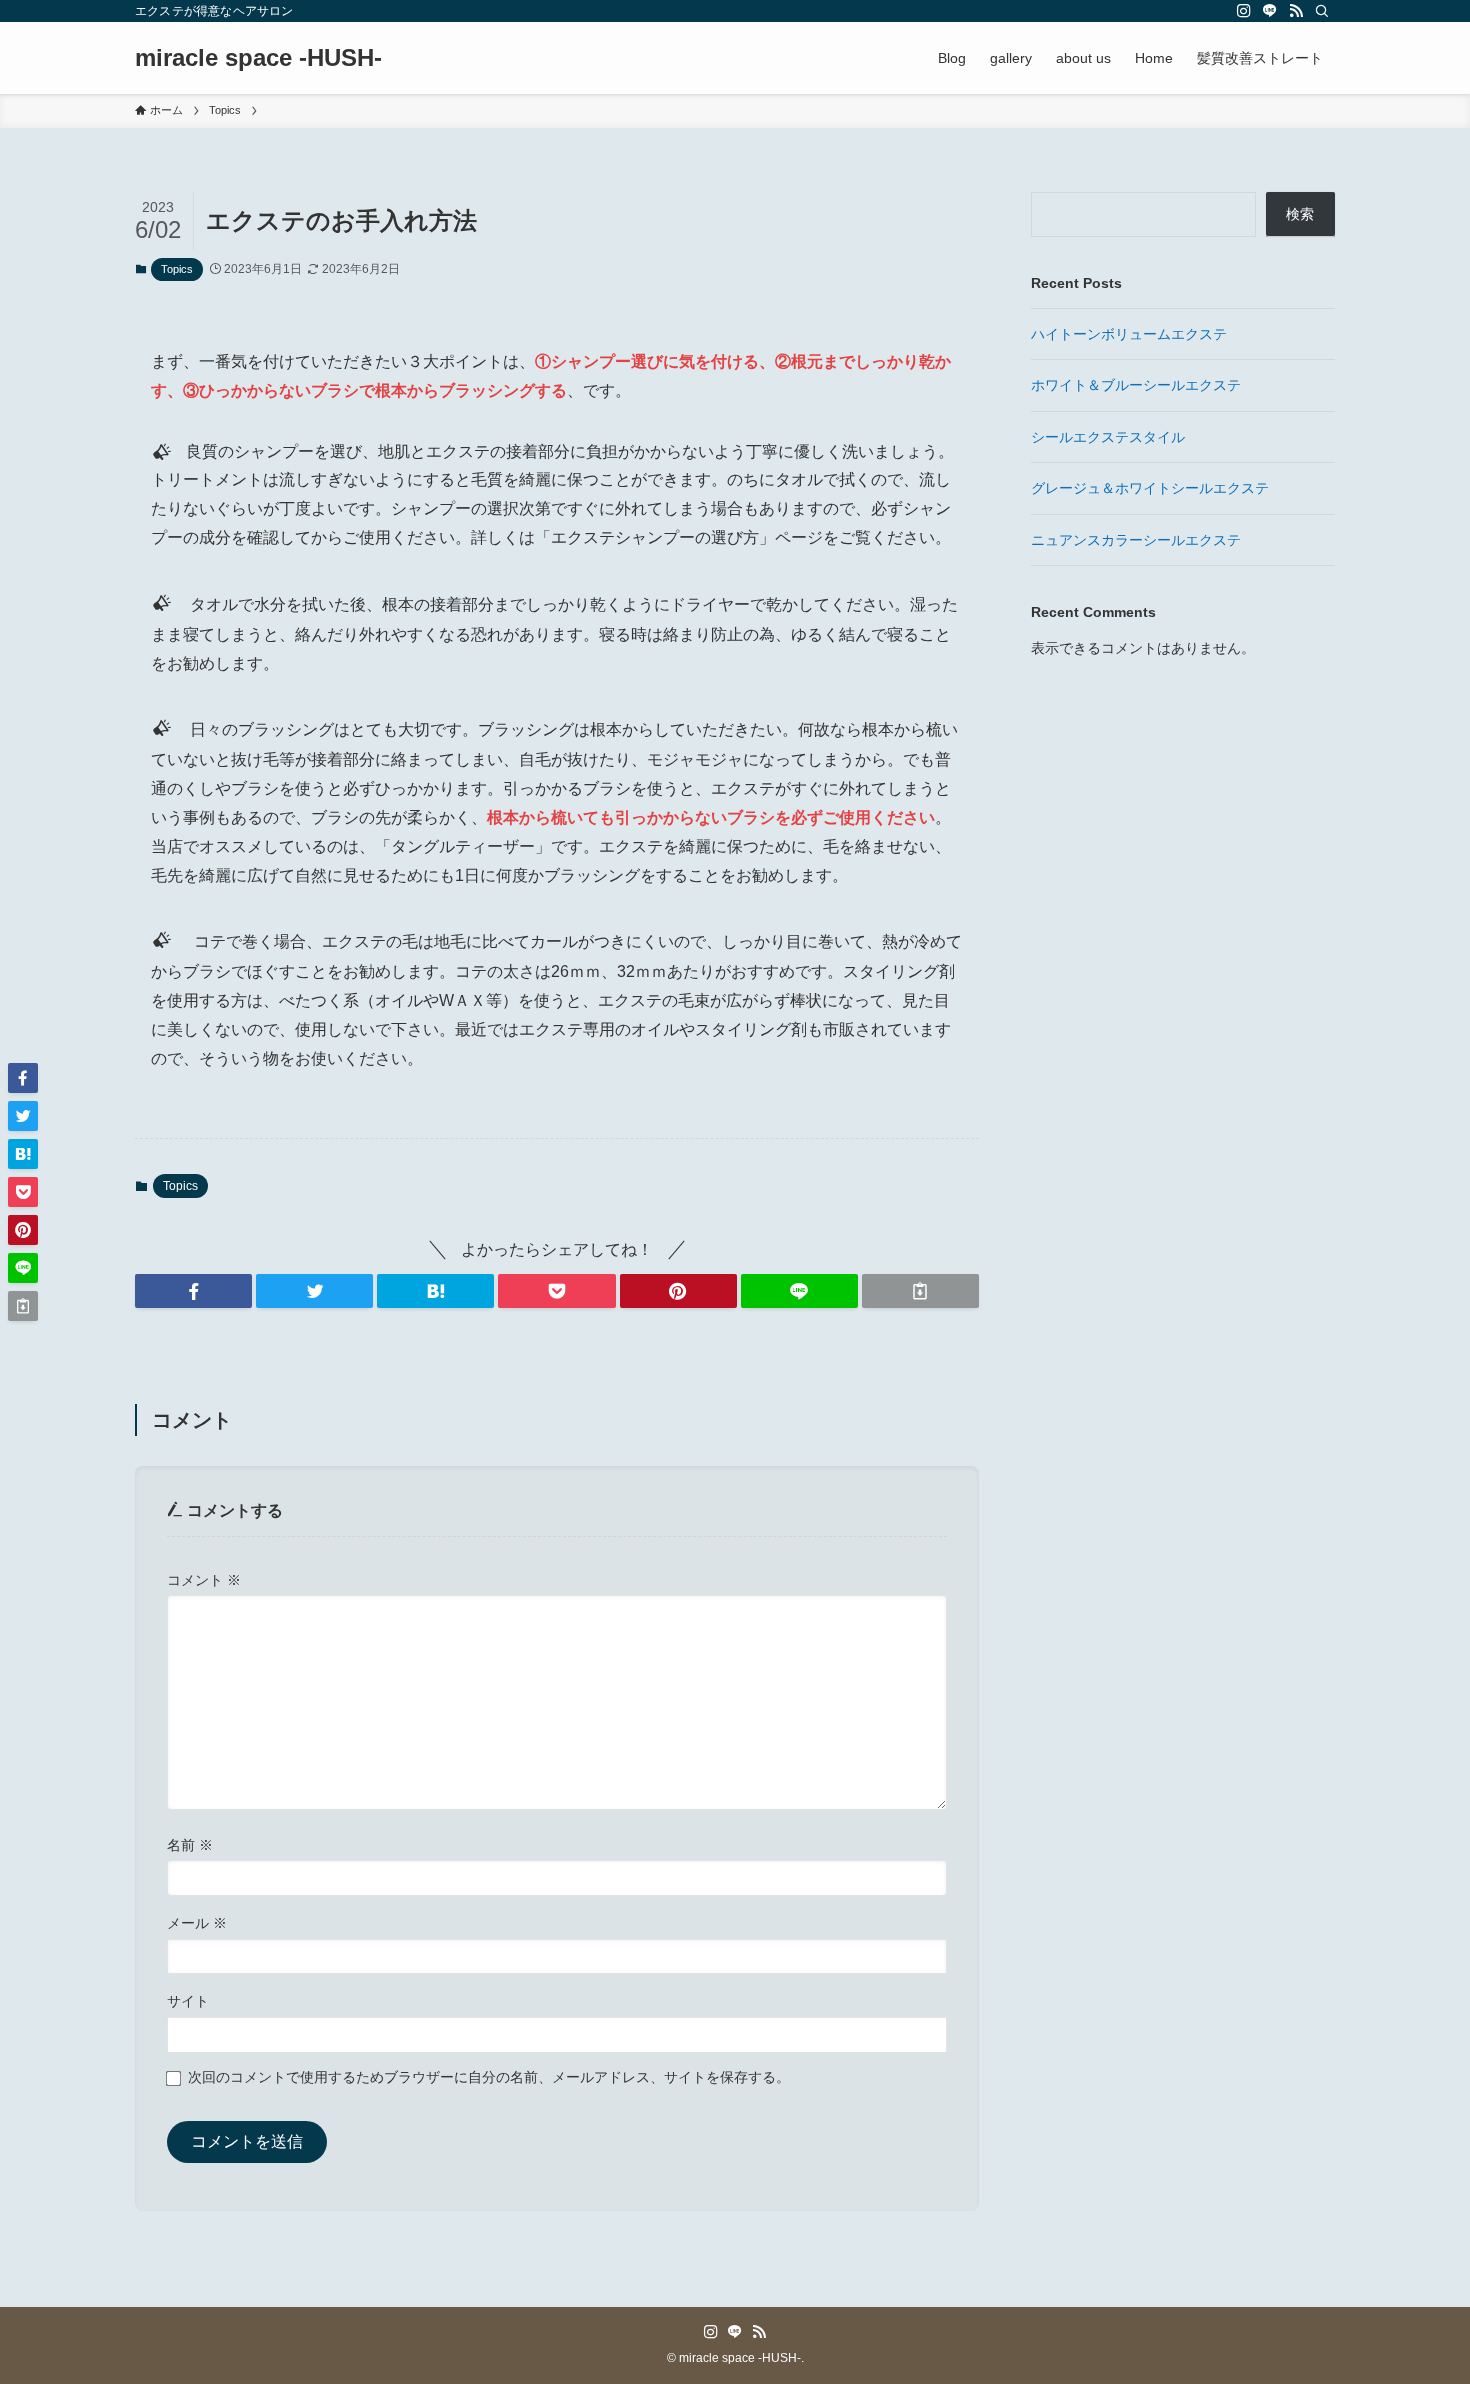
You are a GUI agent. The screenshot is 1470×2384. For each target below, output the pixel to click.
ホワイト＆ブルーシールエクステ (1136, 385)
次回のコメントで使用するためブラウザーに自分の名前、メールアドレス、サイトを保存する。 (489, 2077)
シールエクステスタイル (1108, 437)
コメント (204, 1580)
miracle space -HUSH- (258, 58)
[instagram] (1244, 11)
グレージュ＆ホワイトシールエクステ (1150, 488)
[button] (193, 1291)
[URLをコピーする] (920, 1291)
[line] (1270, 11)
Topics (177, 269)
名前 (190, 1845)
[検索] (1322, 11)
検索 (1300, 214)
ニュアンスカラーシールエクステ (1136, 540)
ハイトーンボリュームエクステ (1129, 334)
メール (197, 1923)
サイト (188, 2001)
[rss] (1296, 11)
